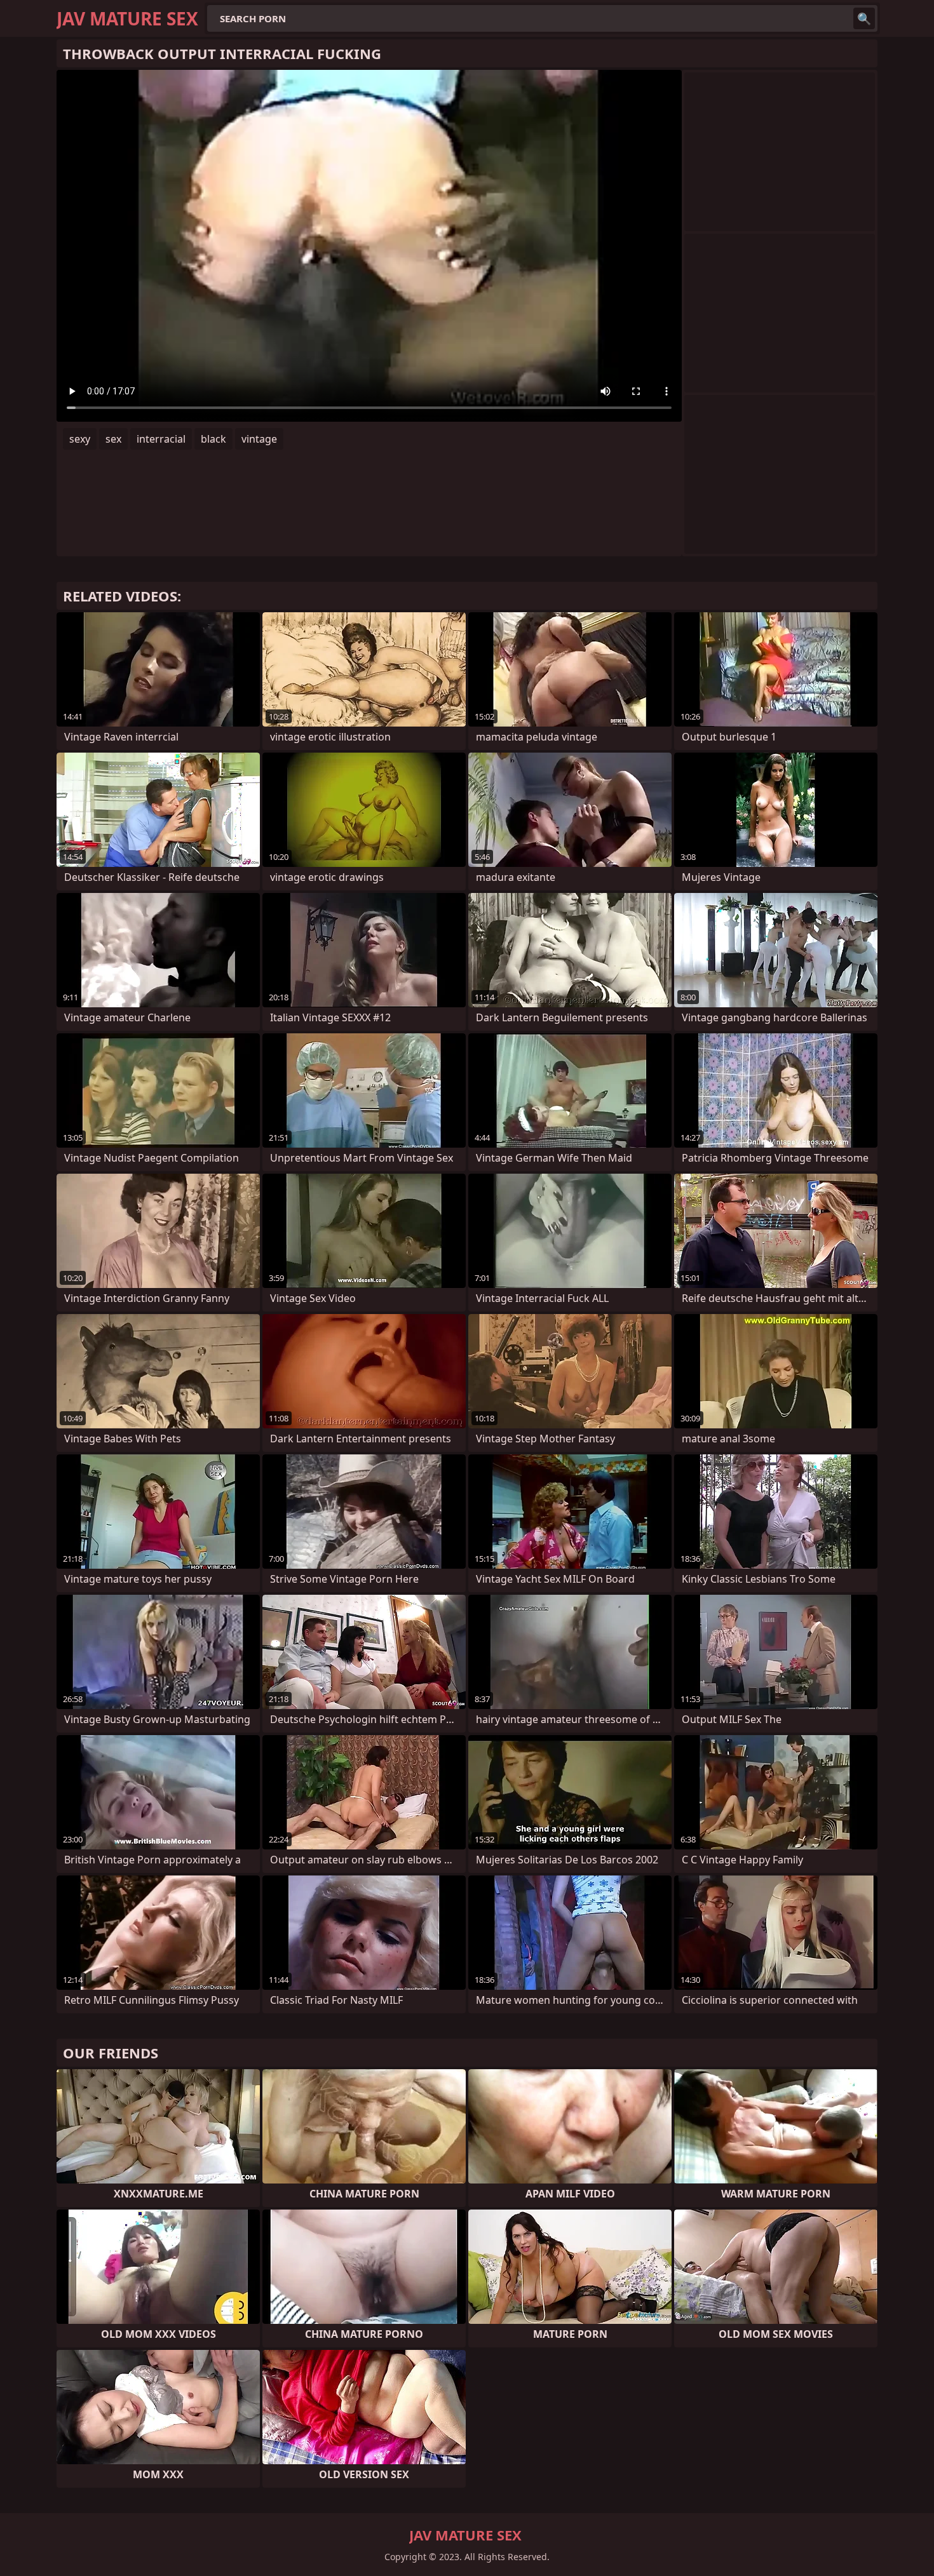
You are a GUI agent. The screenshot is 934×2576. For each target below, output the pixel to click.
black (213, 439)
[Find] (864, 18)
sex (113, 439)
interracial (161, 439)
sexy (80, 439)
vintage (259, 439)
